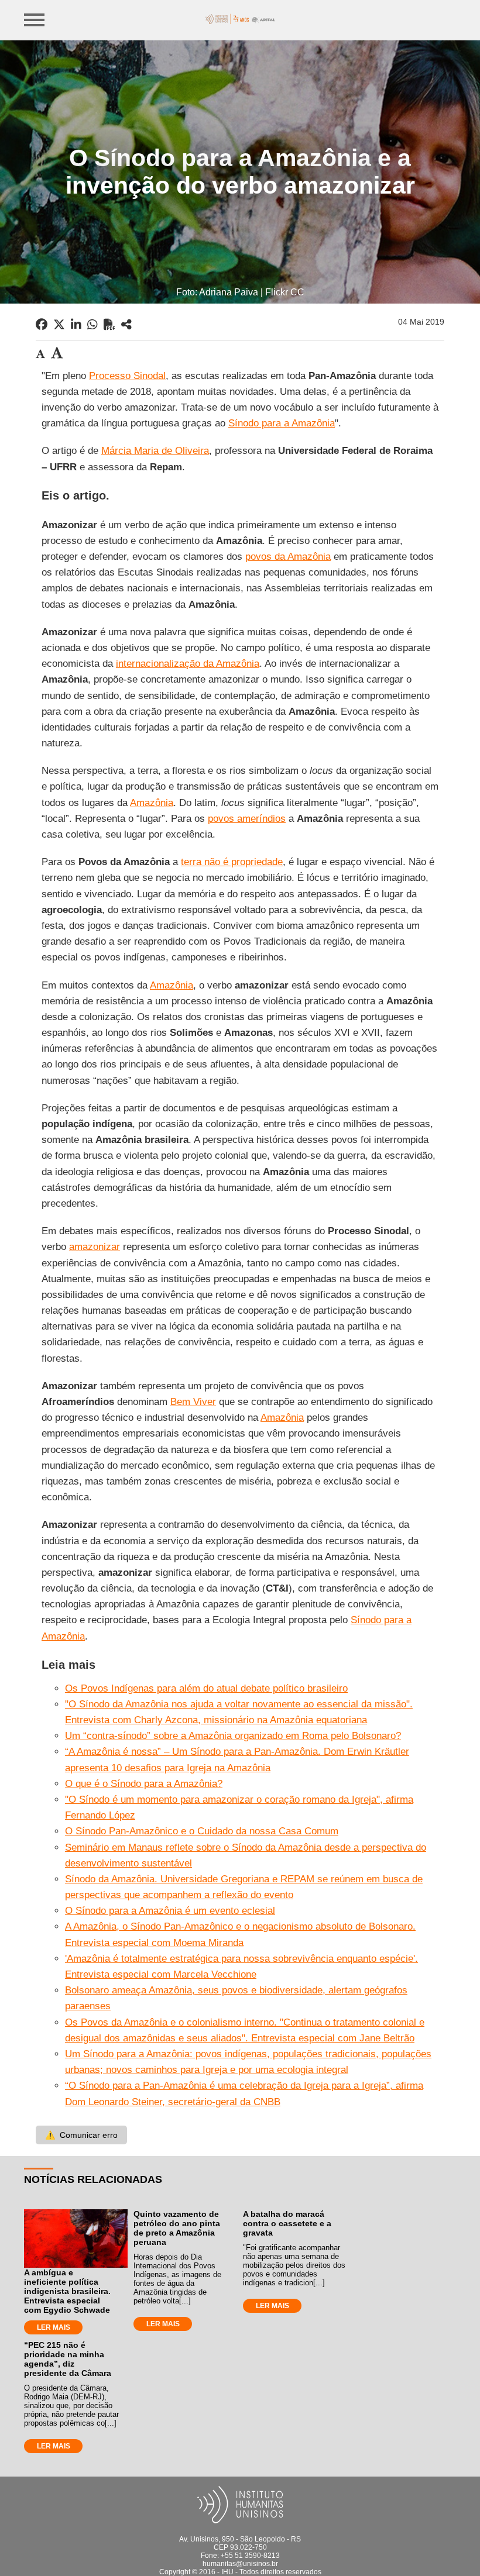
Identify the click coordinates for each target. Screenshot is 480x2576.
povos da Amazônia (288, 557)
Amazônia (152, 803)
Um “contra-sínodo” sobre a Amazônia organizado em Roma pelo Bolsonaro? (233, 1736)
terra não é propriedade (232, 862)
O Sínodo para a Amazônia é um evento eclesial (170, 1911)
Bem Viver (193, 1402)
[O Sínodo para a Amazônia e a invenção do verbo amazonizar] (126, 325)
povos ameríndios (247, 819)
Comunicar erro (81, 2135)
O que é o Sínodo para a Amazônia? (144, 1784)
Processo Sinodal (127, 376)
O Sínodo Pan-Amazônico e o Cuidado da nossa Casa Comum (202, 1831)
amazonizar (95, 1247)
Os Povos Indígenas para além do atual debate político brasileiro (206, 1688)
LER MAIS (54, 2327)
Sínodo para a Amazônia (282, 423)
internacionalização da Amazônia (188, 664)
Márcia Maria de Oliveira (155, 451)
